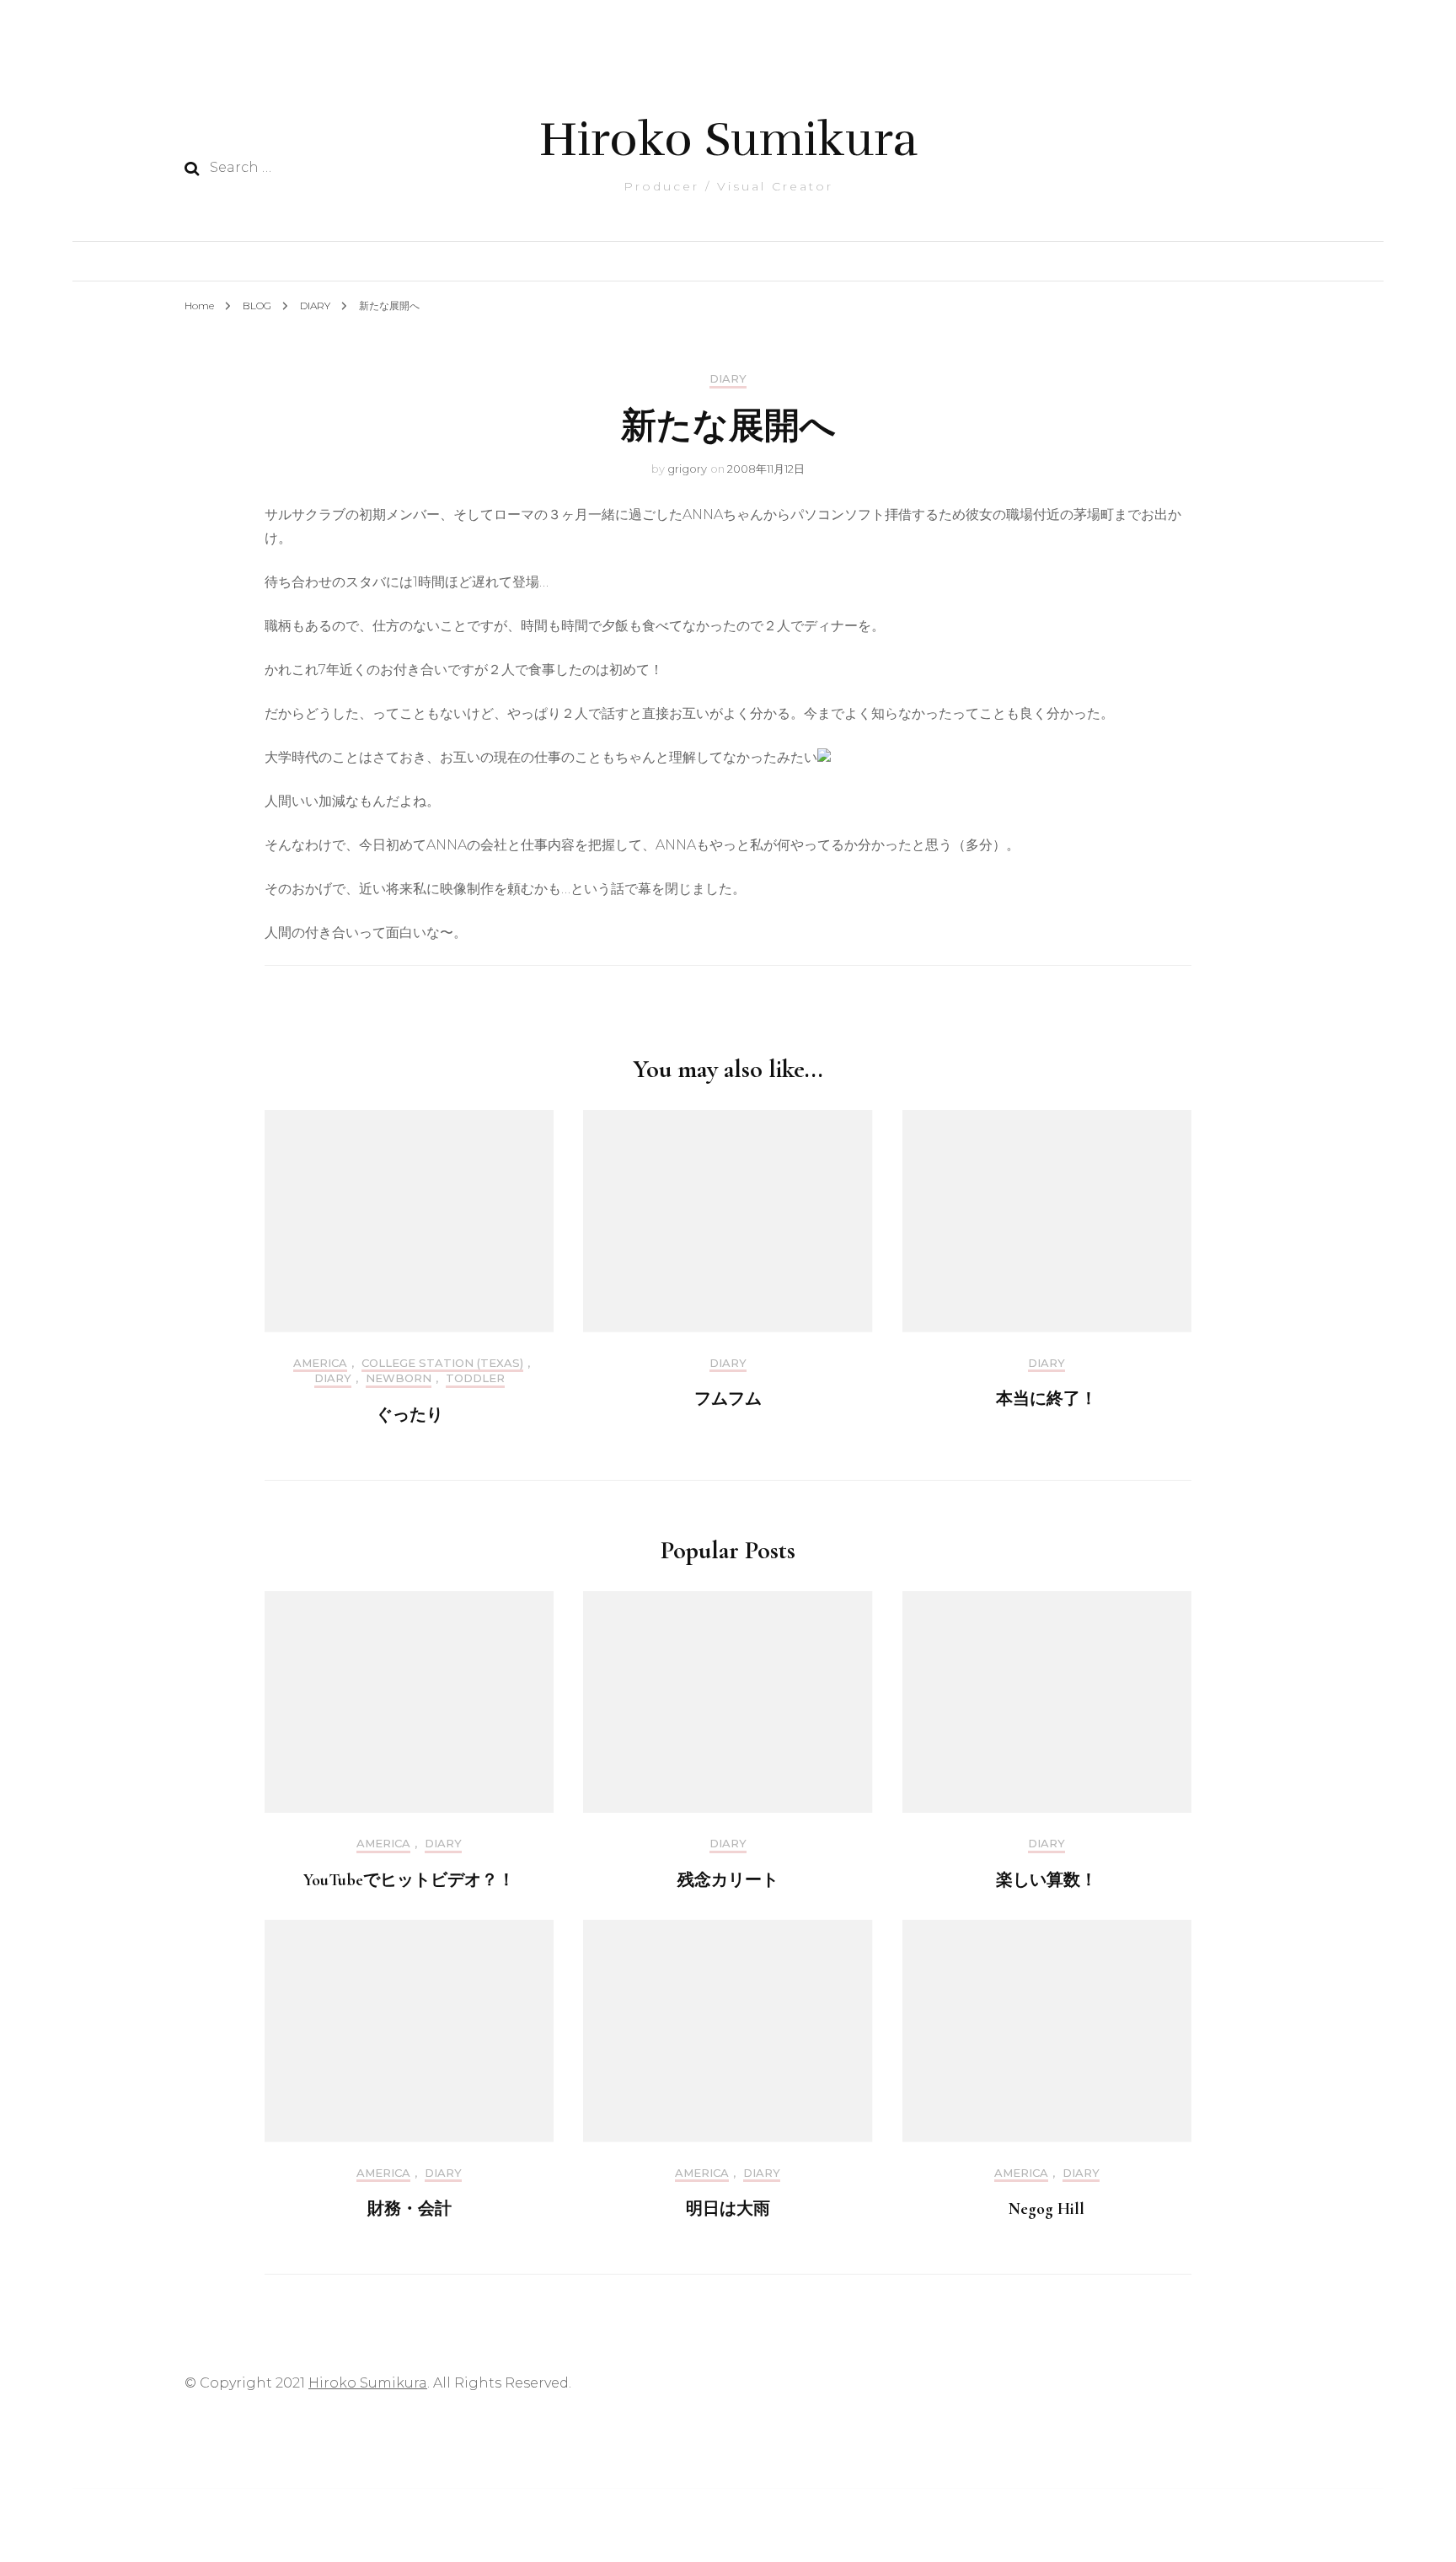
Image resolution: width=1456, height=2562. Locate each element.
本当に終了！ (1046, 1399)
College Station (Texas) (442, 1363)
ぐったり (409, 1415)
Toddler (475, 1378)
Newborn (399, 1378)
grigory (687, 469)
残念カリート (728, 1880)
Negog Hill (1046, 2209)
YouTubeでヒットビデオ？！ (409, 1880)
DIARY (728, 379)
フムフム (728, 1399)
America (320, 1363)
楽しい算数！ (1046, 1880)
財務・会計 (409, 2209)
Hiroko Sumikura (728, 139)
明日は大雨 (728, 2209)
